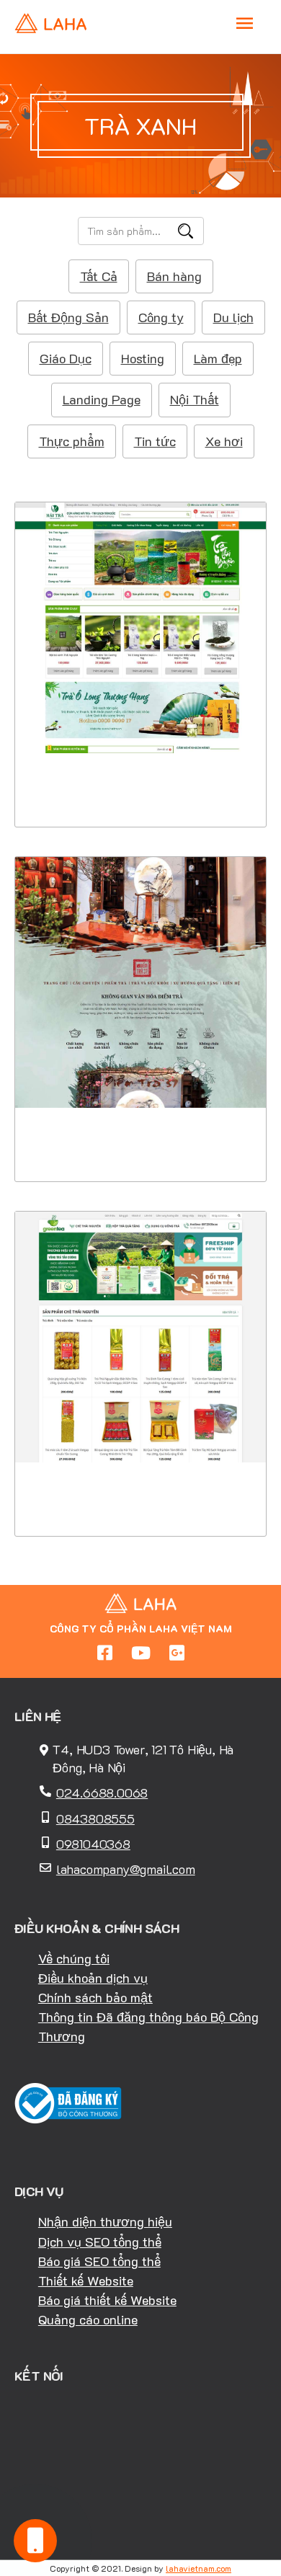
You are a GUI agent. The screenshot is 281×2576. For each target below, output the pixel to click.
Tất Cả (99, 276)
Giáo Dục (66, 358)
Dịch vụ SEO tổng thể (100, 2242)
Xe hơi (224, 441)
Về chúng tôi (74, 1958)
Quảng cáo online (88, 2319)
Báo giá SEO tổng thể (99, 2261)
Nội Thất (195, 399)
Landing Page (102, 399)
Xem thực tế (140, 783)
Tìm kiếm (186, 231)
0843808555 (95, 1818)
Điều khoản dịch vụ (93, 1978)
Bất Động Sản (68, 317)
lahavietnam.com (199, 2568)
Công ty (161, 317)
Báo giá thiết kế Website (107, 2300)
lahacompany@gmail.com (126, 1869)
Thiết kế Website (86, 2280)
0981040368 (93, 1844)
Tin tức (155, 441)
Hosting (143, 358)
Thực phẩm (72, 441)
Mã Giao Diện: (141, 637)
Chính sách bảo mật (95, 1997)
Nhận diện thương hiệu (105, 2221)
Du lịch (233, 317)
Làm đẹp (218, 358)
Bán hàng (174, 276)
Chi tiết (141, 738)
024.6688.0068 (102, 1793)
